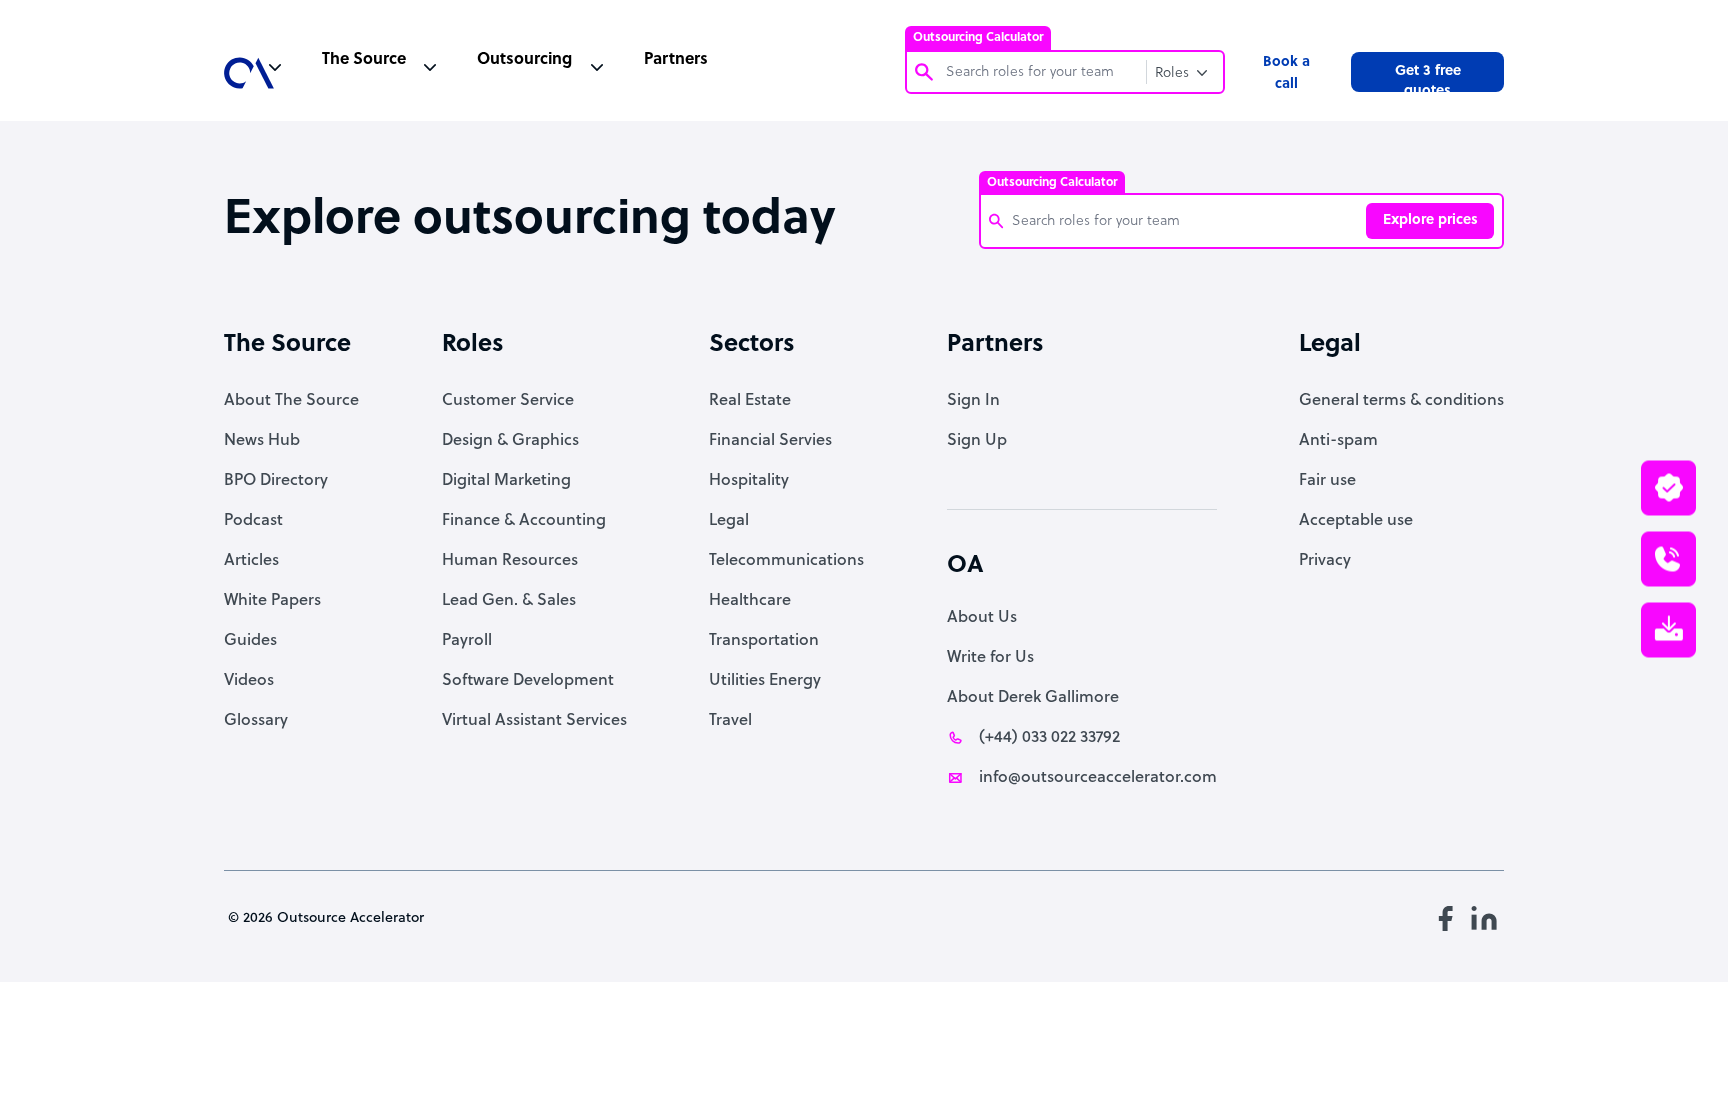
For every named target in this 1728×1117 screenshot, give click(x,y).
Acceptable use (1356, 521)
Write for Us (990, 658)
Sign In (973, 401)
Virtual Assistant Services (534, 721)
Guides (250, 641)
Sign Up (977, 441)
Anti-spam (1338, 441)
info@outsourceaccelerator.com (1098, 778)
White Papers (272, 601)
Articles (251, 561)
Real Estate (750, 401)
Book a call (1286, 73)
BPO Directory (276, 481)
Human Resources (510, 561)
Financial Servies (770, 441)
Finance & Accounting (524, 521)
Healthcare (750, 601)
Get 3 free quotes (1428, 78)
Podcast (253, 521)
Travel (730, 721)
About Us (982, 618)
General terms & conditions (1401, 401)
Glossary (256, 721)
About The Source (291, 401)
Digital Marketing (506, 481)
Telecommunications (786, 561)
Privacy (1325, 561)
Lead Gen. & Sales (509, 601)
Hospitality (749, 481)
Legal (729, 521)
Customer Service (508, 401)
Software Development (528, 681)
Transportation (764, 641)
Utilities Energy (765, 681)
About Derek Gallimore (1033, 698)
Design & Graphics (510, 441)
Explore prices (1430, 220)
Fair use (1327, 481)
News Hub (262, 441)
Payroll (467, 641)
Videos (249, 681)
